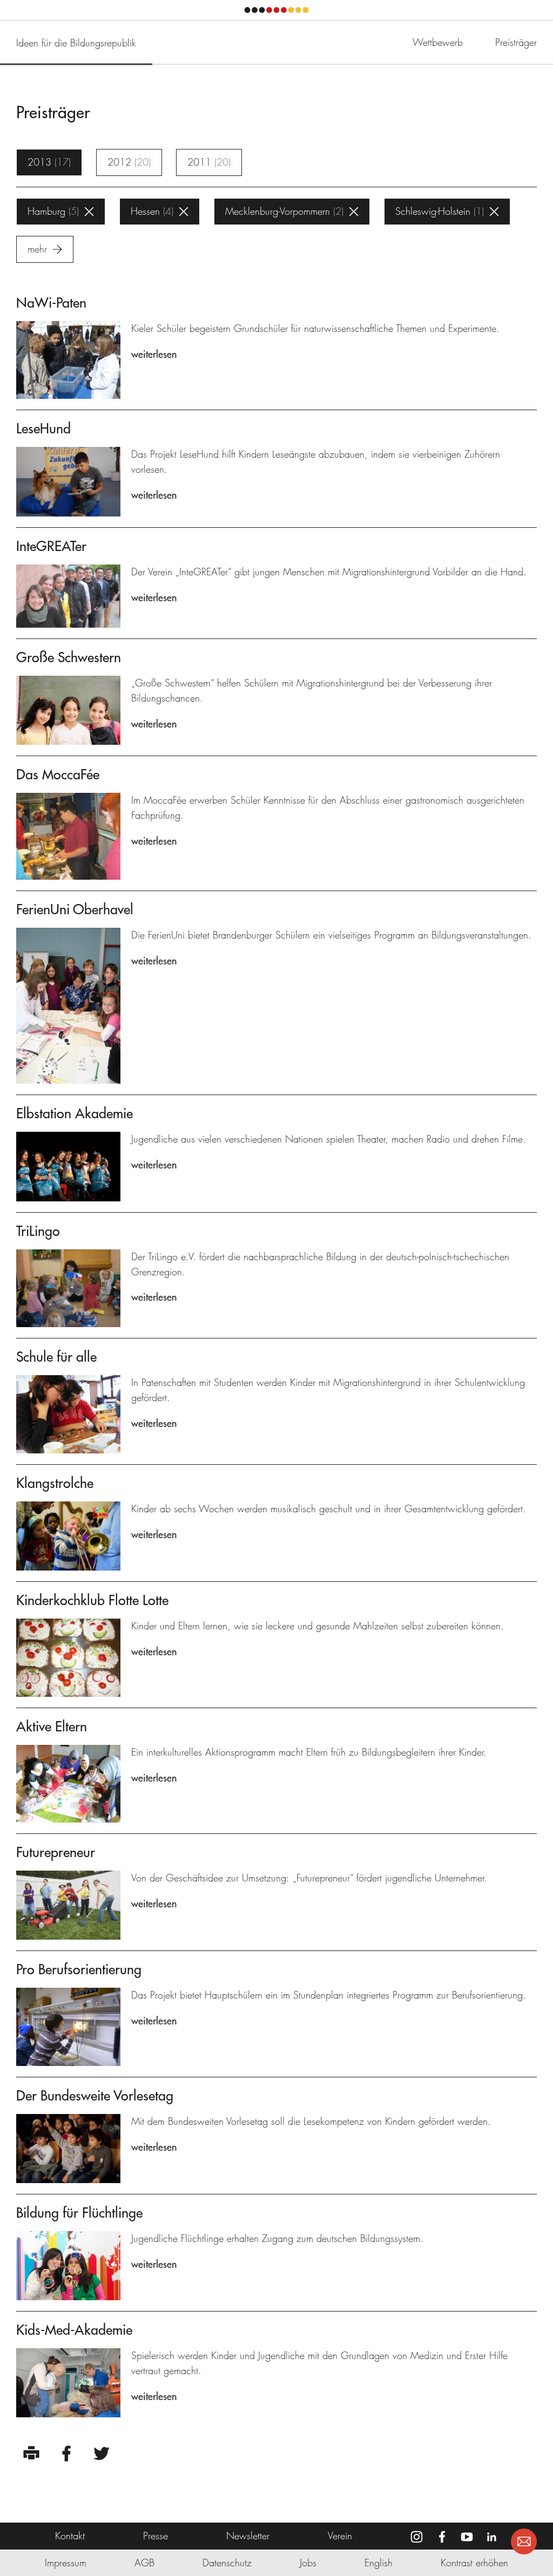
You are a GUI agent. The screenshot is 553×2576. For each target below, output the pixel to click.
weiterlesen (154, 354)
